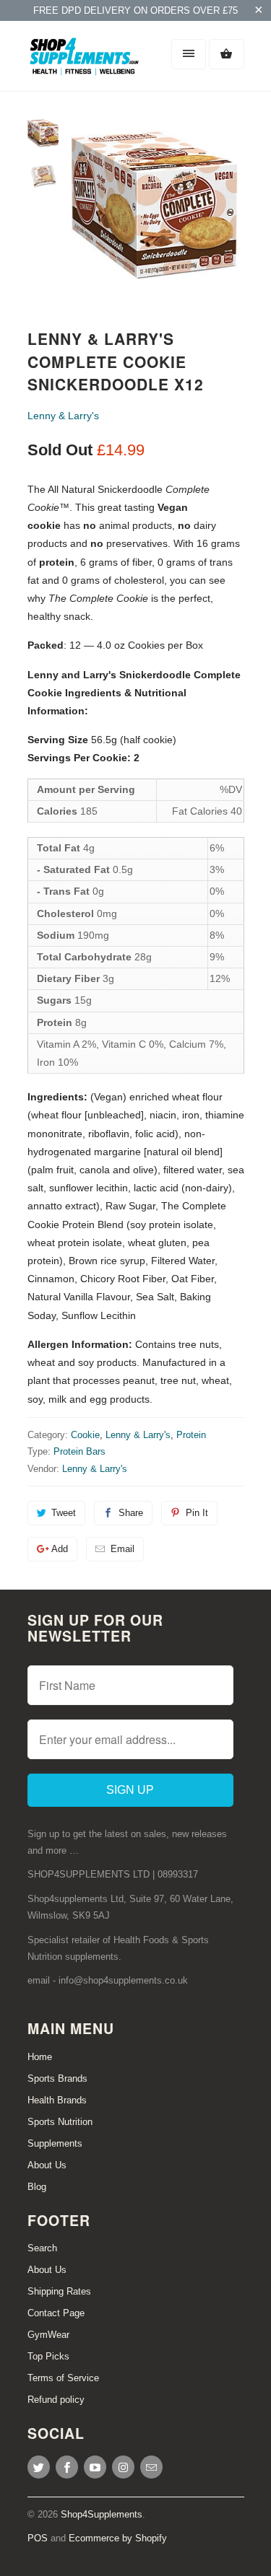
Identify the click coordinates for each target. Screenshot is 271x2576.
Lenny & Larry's (63, 416)
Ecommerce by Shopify (118, 2538)
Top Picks (48, 2356)
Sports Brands (57, 2078)
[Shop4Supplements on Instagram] (123, 2467)
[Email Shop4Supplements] (151, 2467)
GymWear (48, 2335)
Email (122, 1549)
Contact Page (56, 2313)
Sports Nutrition (60, 2122)
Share (131, 1513)
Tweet (64, 1513)
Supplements (55, 2143)
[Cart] (226, 54)
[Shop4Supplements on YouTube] (95, 2467)
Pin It (197, 1513)
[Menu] (189, 54)
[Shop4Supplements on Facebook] (67, 2467)
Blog (37, 2187)
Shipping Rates (59, 2291)
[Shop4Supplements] (85, 61)
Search (42, 2248)
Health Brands (57, 2100)
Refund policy (56, 2400)
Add (60, 1549)
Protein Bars (79, 1451)
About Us (47, 2165)
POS (38, 2538)
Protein (191, 1435)
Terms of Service (63, 2378)
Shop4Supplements (102, 2514)
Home (40, 2057)
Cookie (85, 1435)
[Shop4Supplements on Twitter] (39, 2467)
